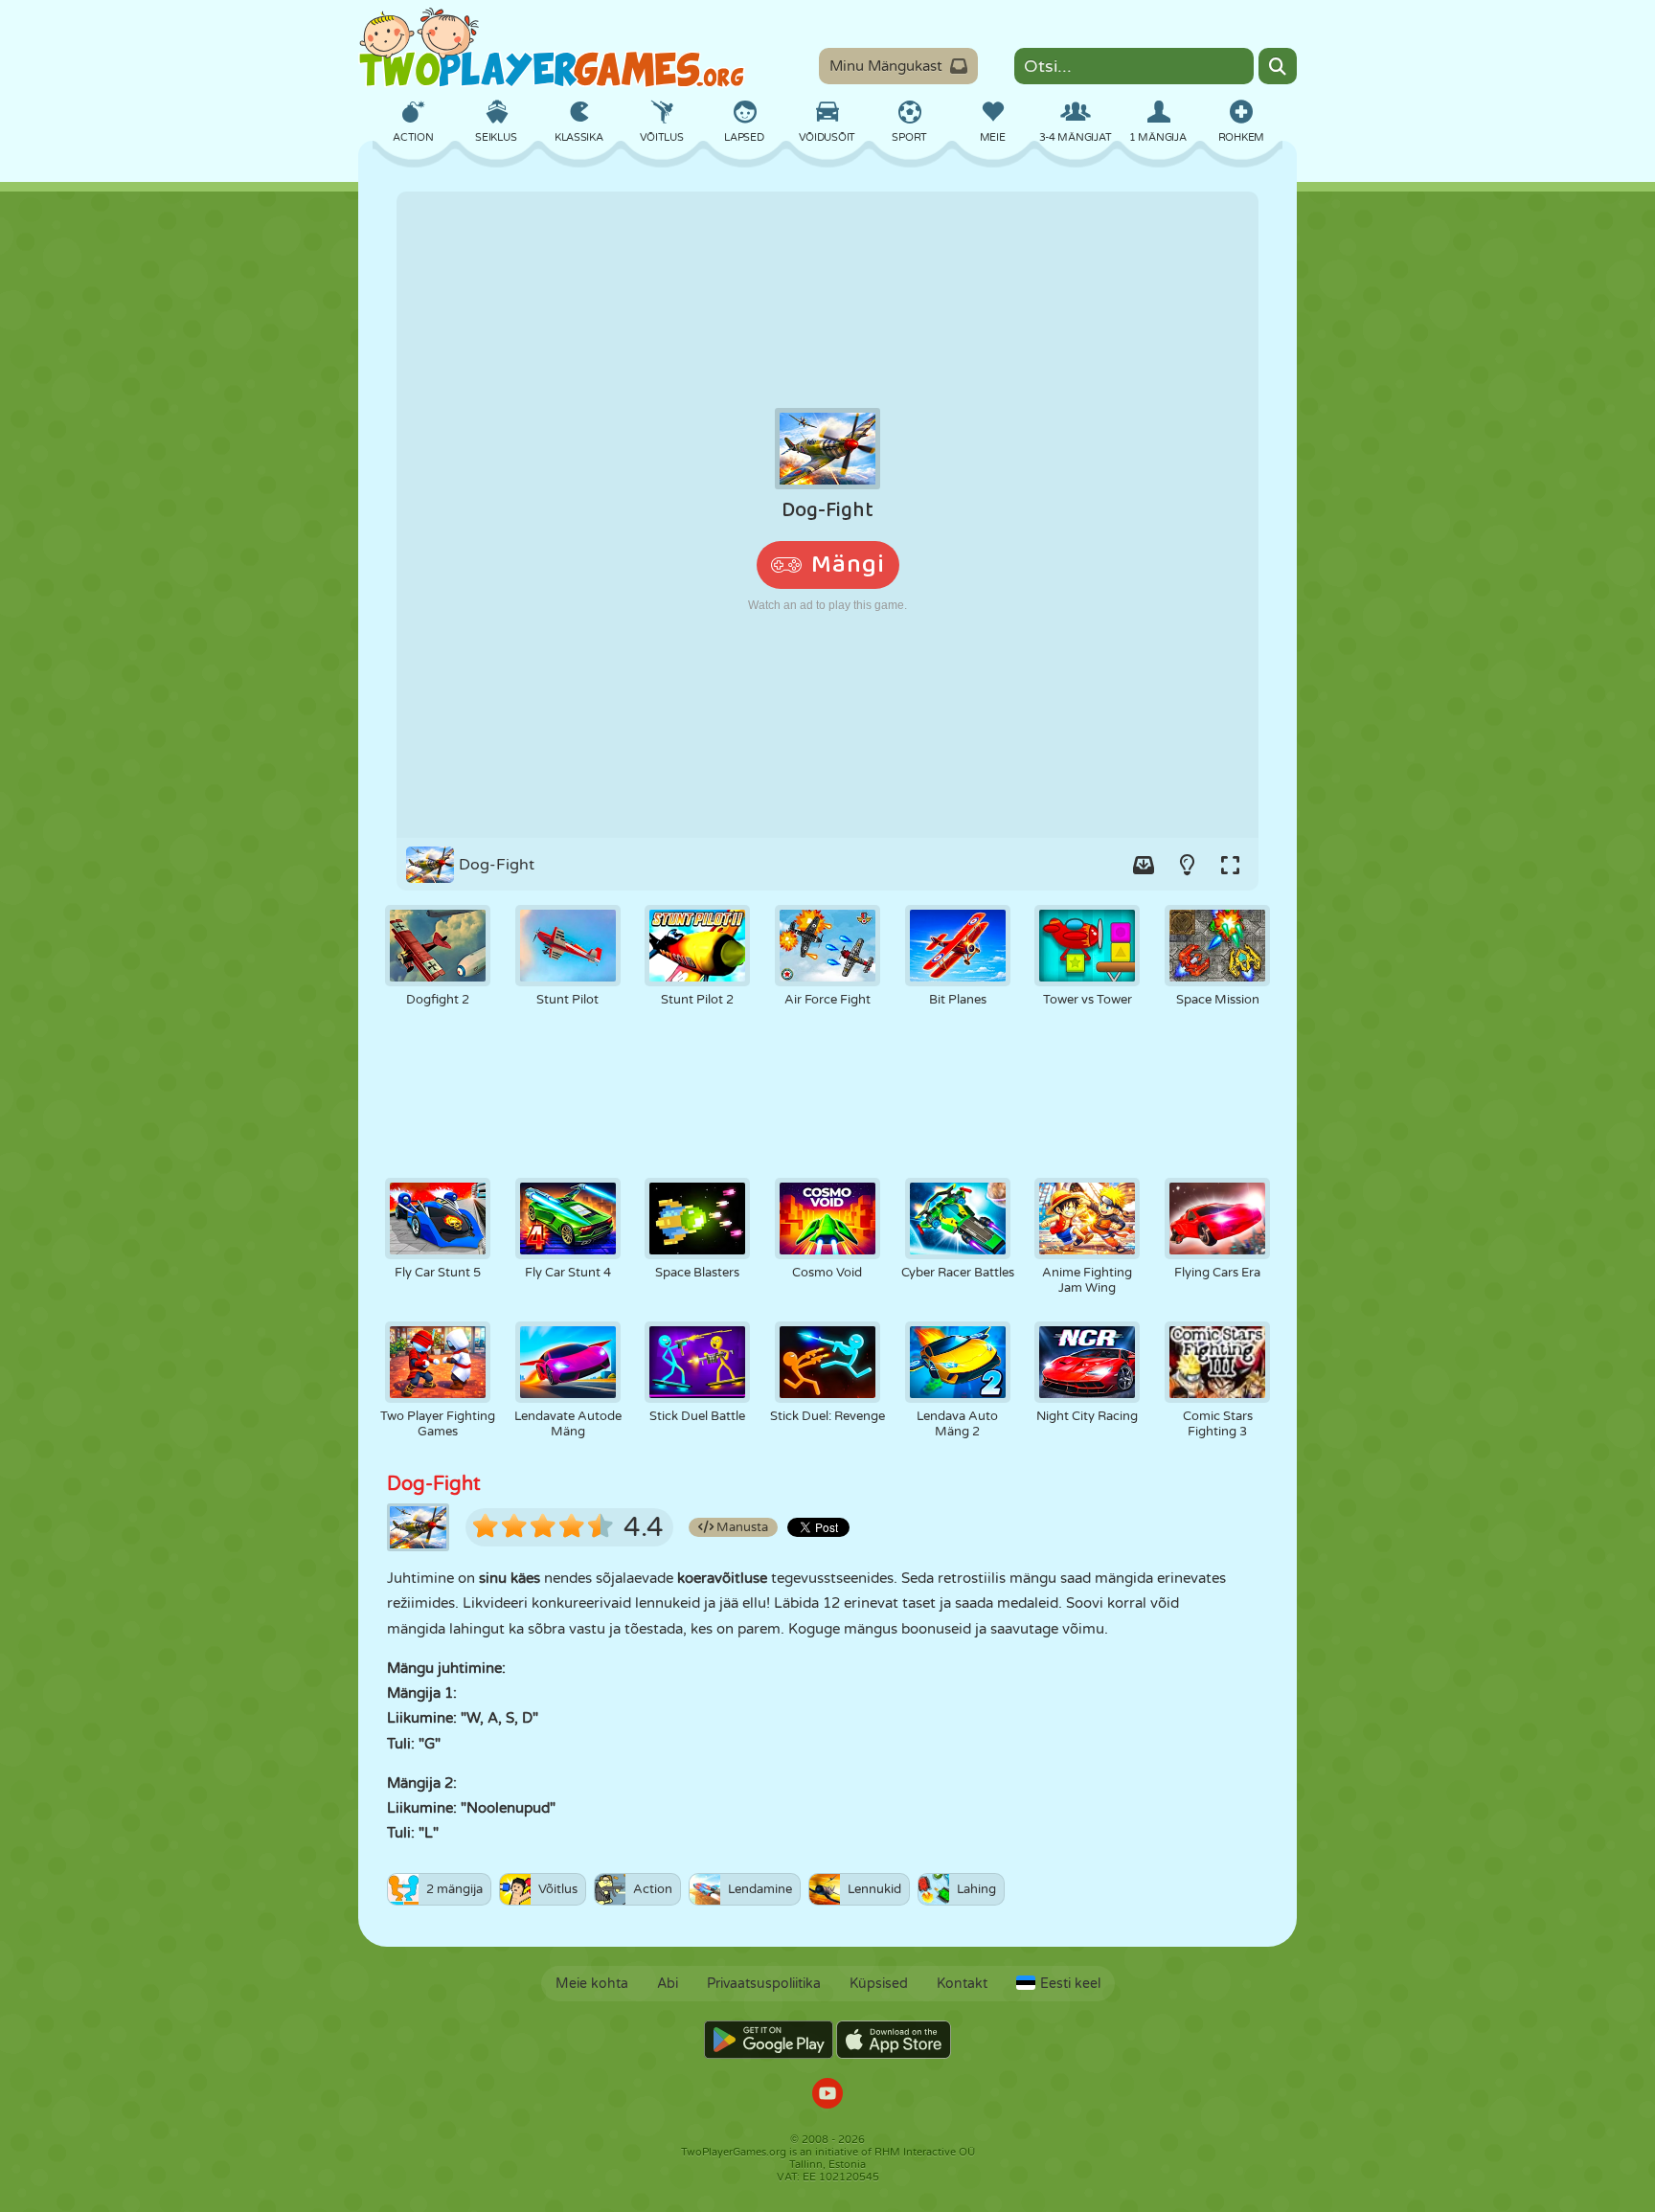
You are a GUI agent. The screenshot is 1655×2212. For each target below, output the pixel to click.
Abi (668, 1984)
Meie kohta (592, 1984)
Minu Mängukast (886, 66)
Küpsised (879, 1984)
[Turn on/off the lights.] (1187, 865)
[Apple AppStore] (894, 2040)
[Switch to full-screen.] (1230, 865)
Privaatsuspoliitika (764, 1984)
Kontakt (962, 1984)
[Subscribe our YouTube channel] (827, 2096)
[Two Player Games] (552, 48)
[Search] (1278, 66)
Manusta (741, 1527)
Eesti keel (1070, 1984)
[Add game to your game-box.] (1144, 865)
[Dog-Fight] (827, 515)
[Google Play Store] (769, 2040)
